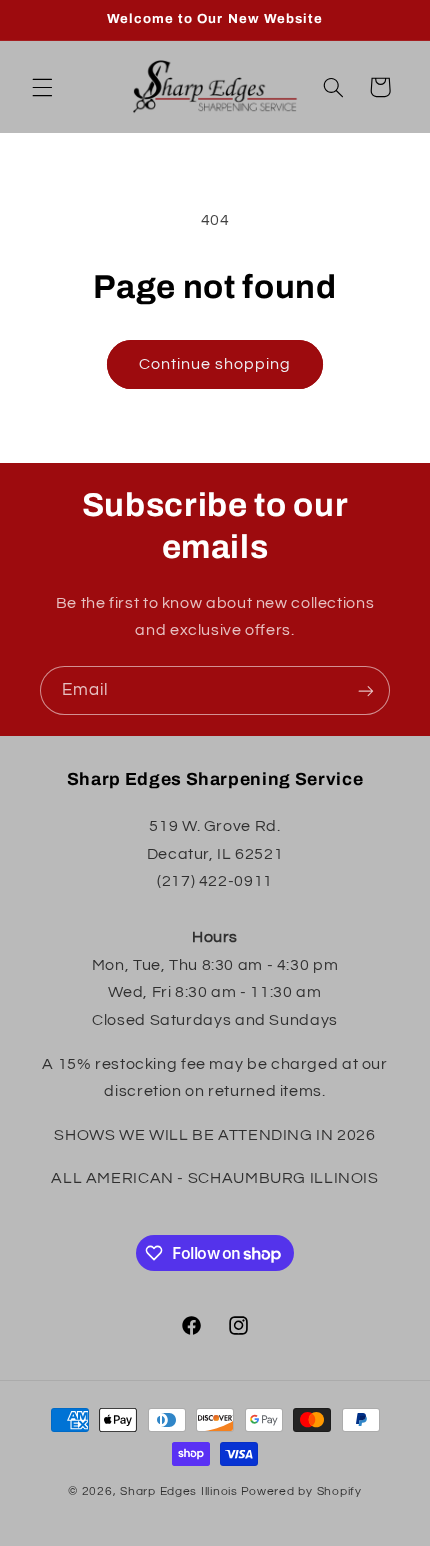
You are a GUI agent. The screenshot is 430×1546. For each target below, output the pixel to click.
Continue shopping (215, 364)
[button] (42, 87)
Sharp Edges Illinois (179, 1491)
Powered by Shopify (301, 1491)
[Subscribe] (366, 690)
